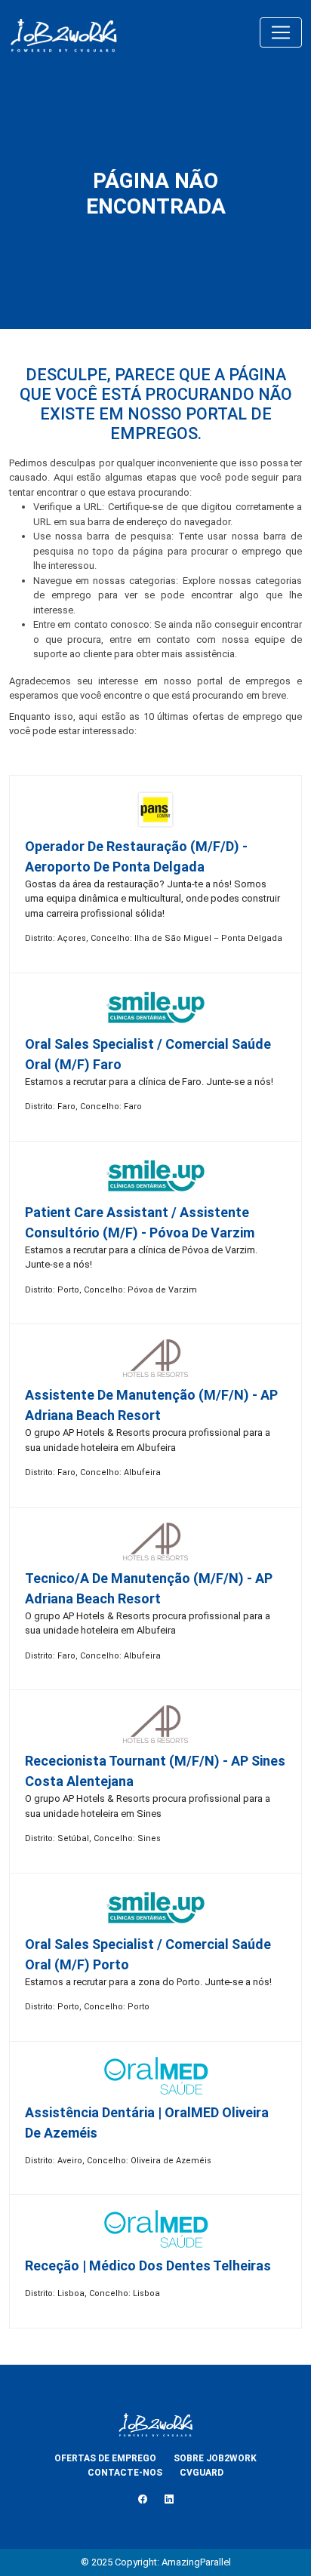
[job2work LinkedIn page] (169, 2500)
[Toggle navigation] (281, 32)
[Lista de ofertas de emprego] (63, 32)
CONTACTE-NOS (125, 2473)
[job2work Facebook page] (143, 2500)
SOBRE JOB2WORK (215, 2458)
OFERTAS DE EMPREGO (105, 2458)
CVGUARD (202, 2473)
